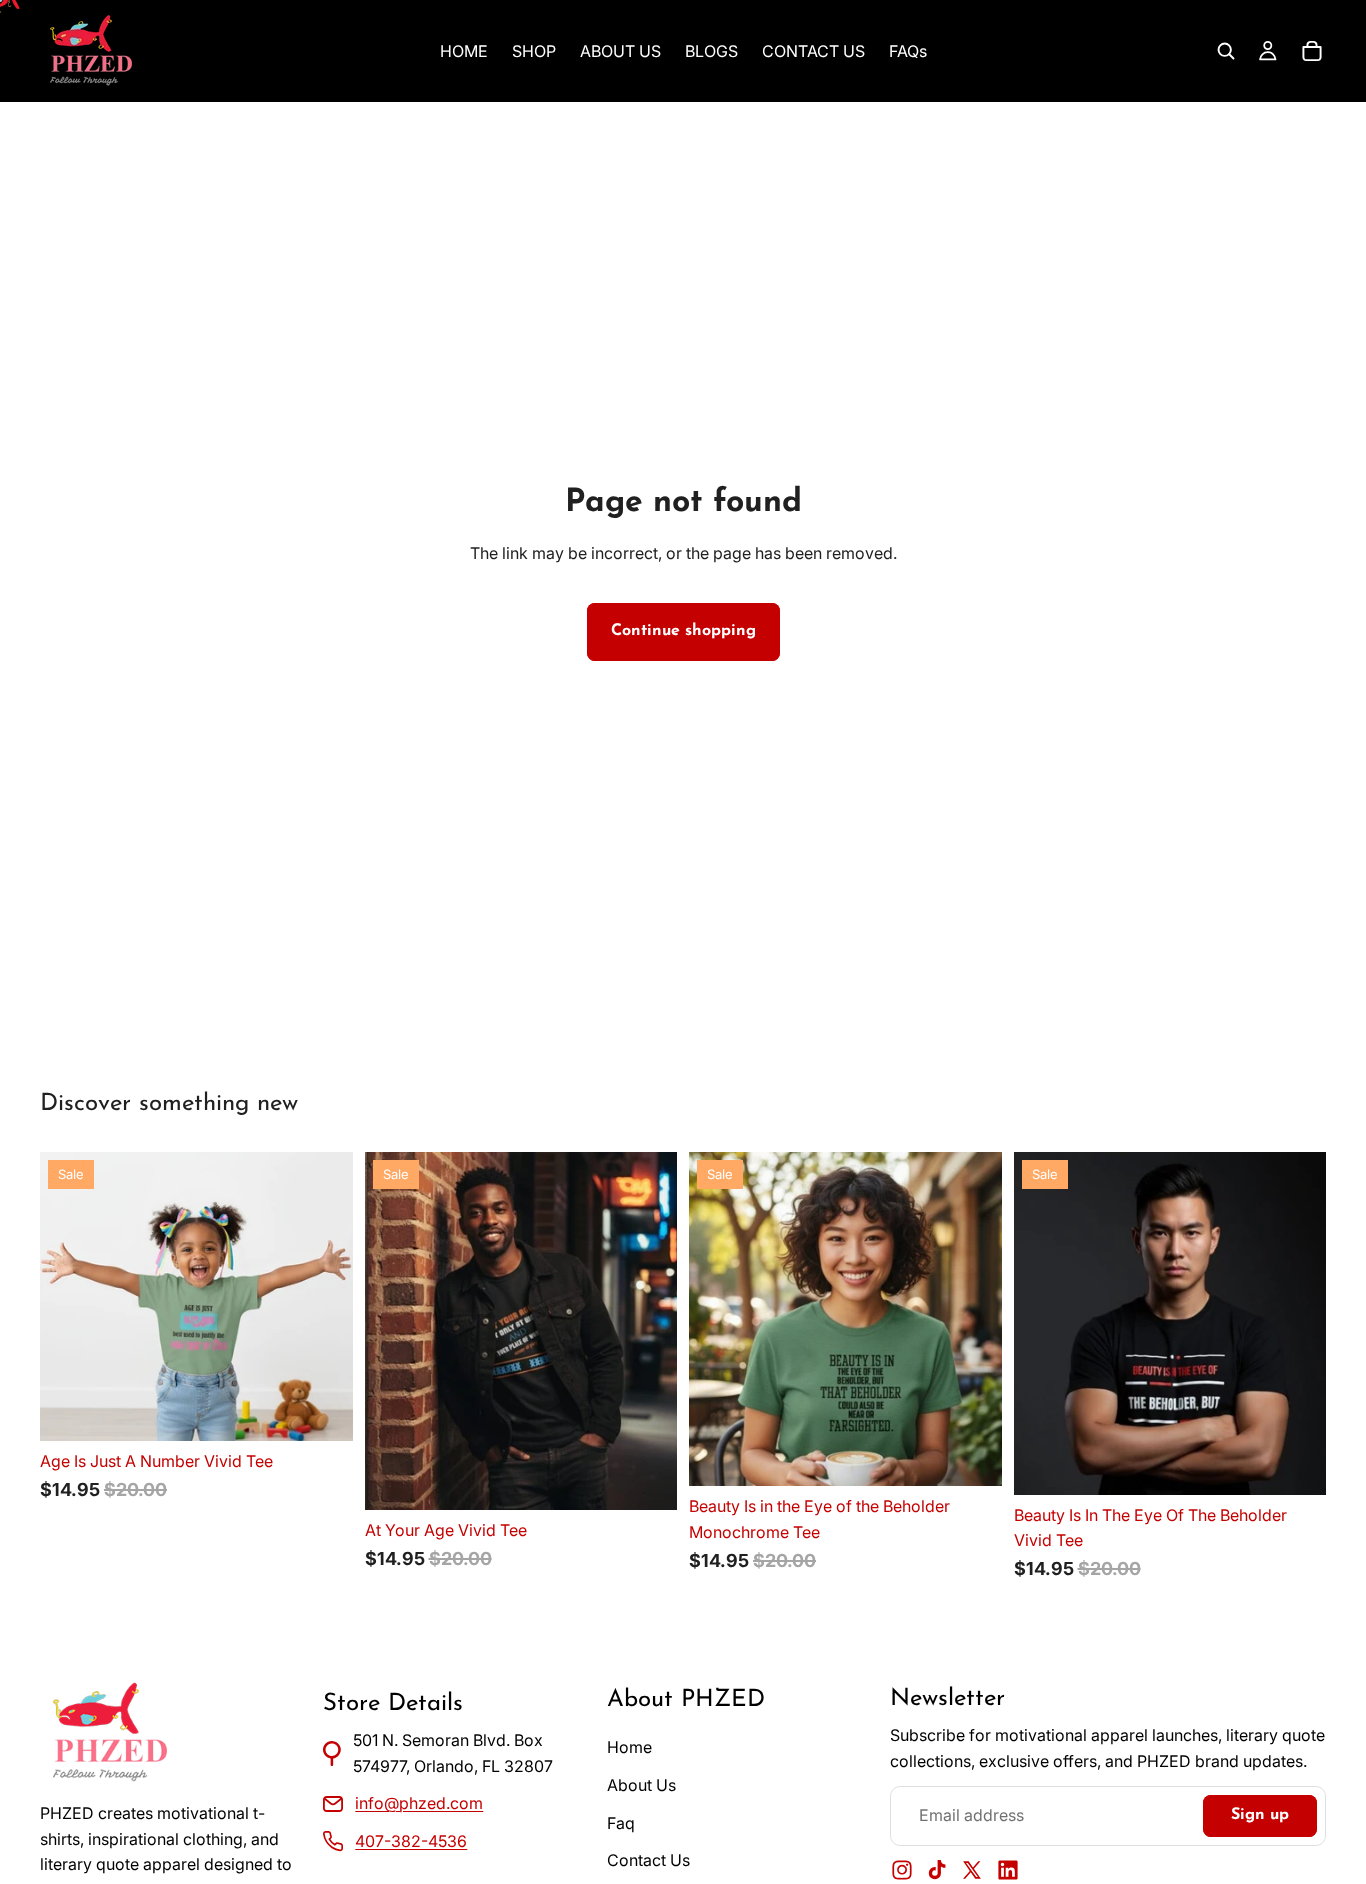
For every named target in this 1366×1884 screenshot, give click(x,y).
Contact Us (648, 1860)
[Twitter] (972, 1870)
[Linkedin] (1008, 1870)
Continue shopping (683, 631)
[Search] (1226, 51)
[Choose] (322, 1410)
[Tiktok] (937, 1870)
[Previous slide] (70, 1297)
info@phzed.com (419, 1803)
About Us (641, 1785)
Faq (621, 1823)
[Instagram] (902, 1870)
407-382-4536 (411, 1841)
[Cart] (1312, 51)
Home (629, 1748)
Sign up (1260, 1815)
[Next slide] (323, 1297)
